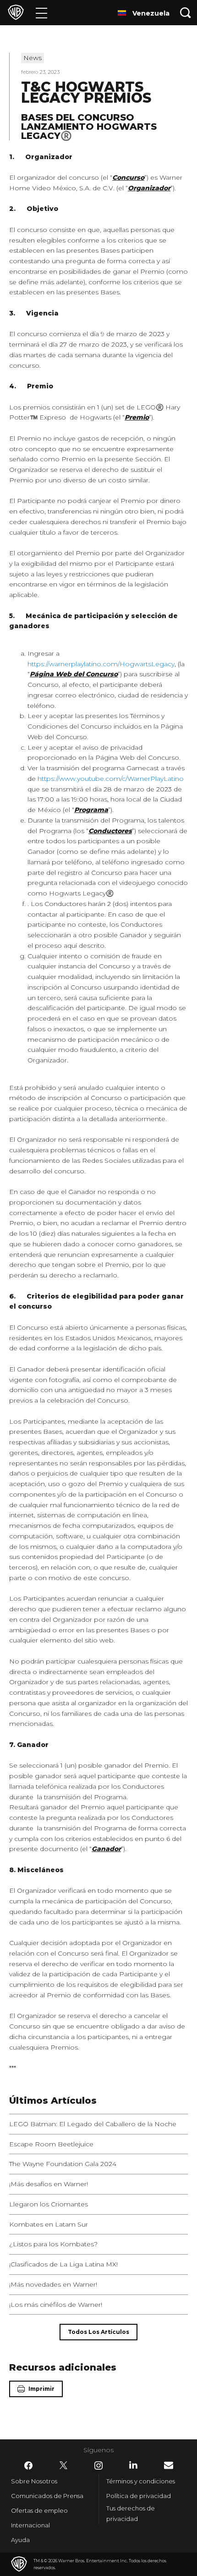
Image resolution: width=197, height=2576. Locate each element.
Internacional (30, 2525)
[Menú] (41, 13)
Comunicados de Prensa (47, 2496)
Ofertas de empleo (39, 2510)
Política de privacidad (139, 2496)
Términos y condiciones (141, 2481)
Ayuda (20, 2540)
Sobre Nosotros (34, 2481)
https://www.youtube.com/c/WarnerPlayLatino (111, 779)
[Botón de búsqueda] (186, 13)
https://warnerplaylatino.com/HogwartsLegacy (101, 664)
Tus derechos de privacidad (131, 2513)
